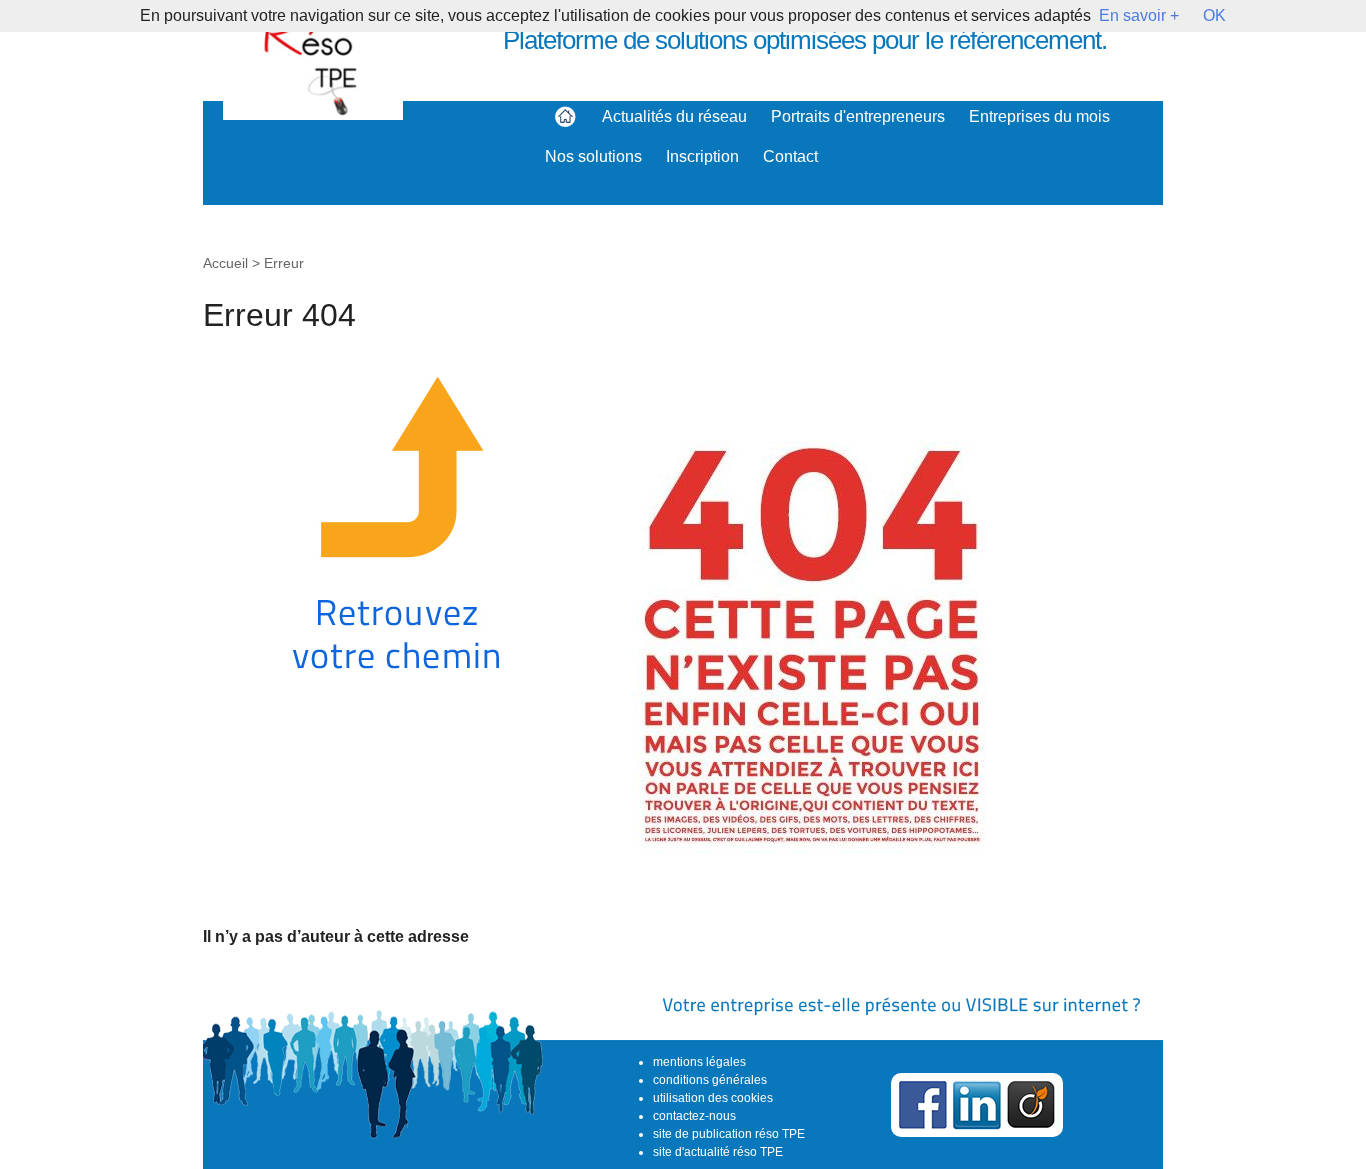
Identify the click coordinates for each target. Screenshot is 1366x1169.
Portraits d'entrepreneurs (858, 116)
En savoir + (1139, 15)
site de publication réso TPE (729, 1134)
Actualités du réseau (674, 116)
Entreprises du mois (1039, 116)
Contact (790, 156)
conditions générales (710, 1080)
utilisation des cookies (713, 1098)
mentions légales (699, 1062)
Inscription (702, 156)
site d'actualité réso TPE (718, 1152)
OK (1214, 15)
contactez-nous (694, 1116)
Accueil (225, 263)
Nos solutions (593, 156)
